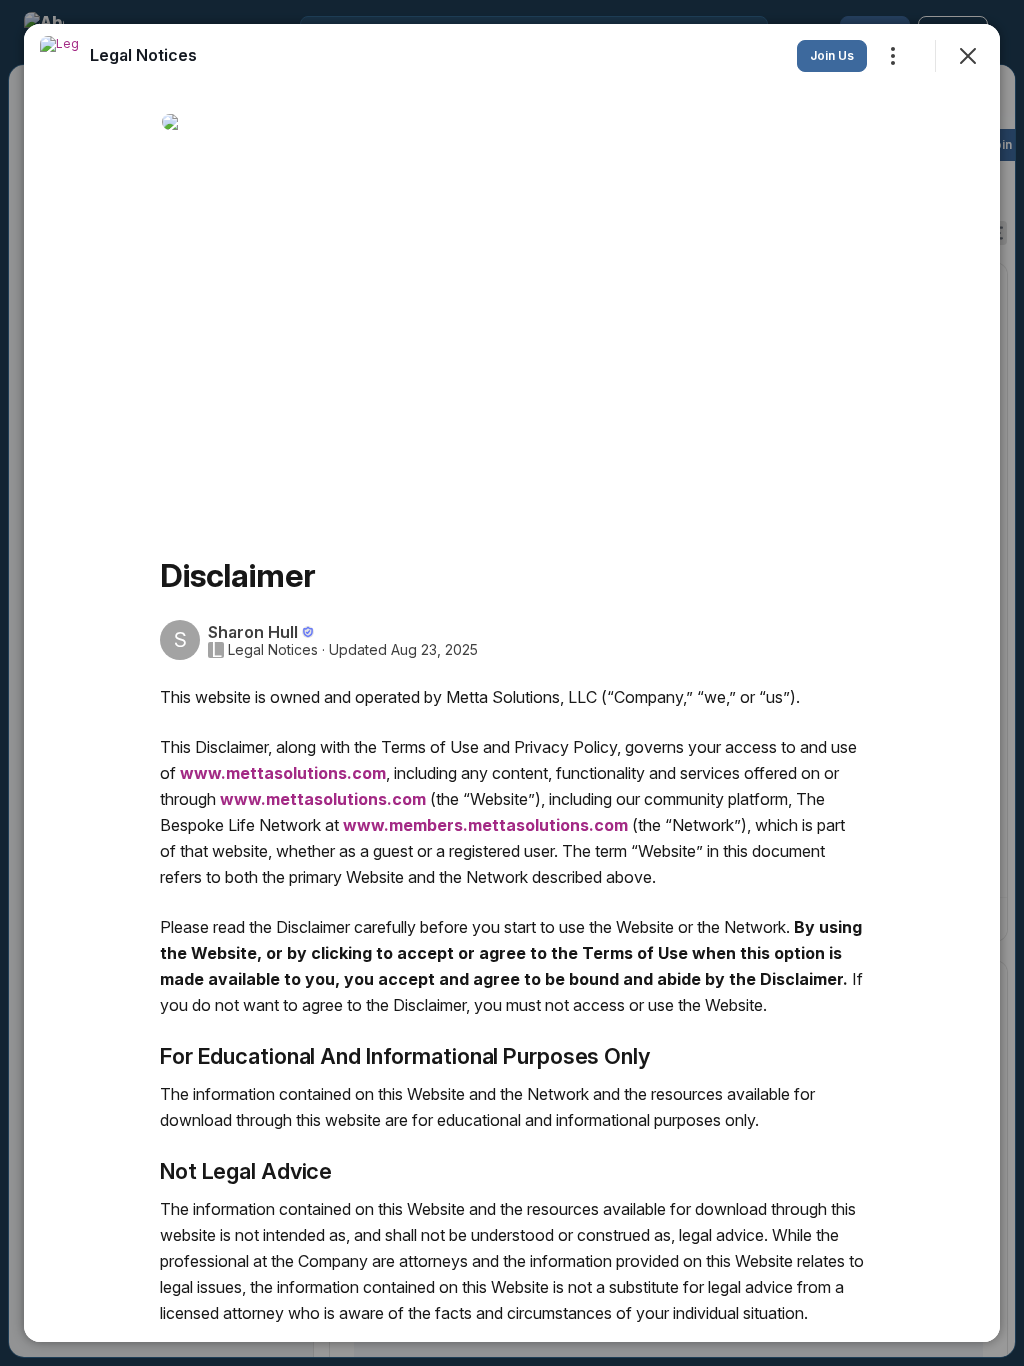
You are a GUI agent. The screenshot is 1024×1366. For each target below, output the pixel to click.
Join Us (832, 55)
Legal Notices (273, 650)
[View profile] (60, 56)
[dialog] (512, 683)
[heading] (143, 55)
